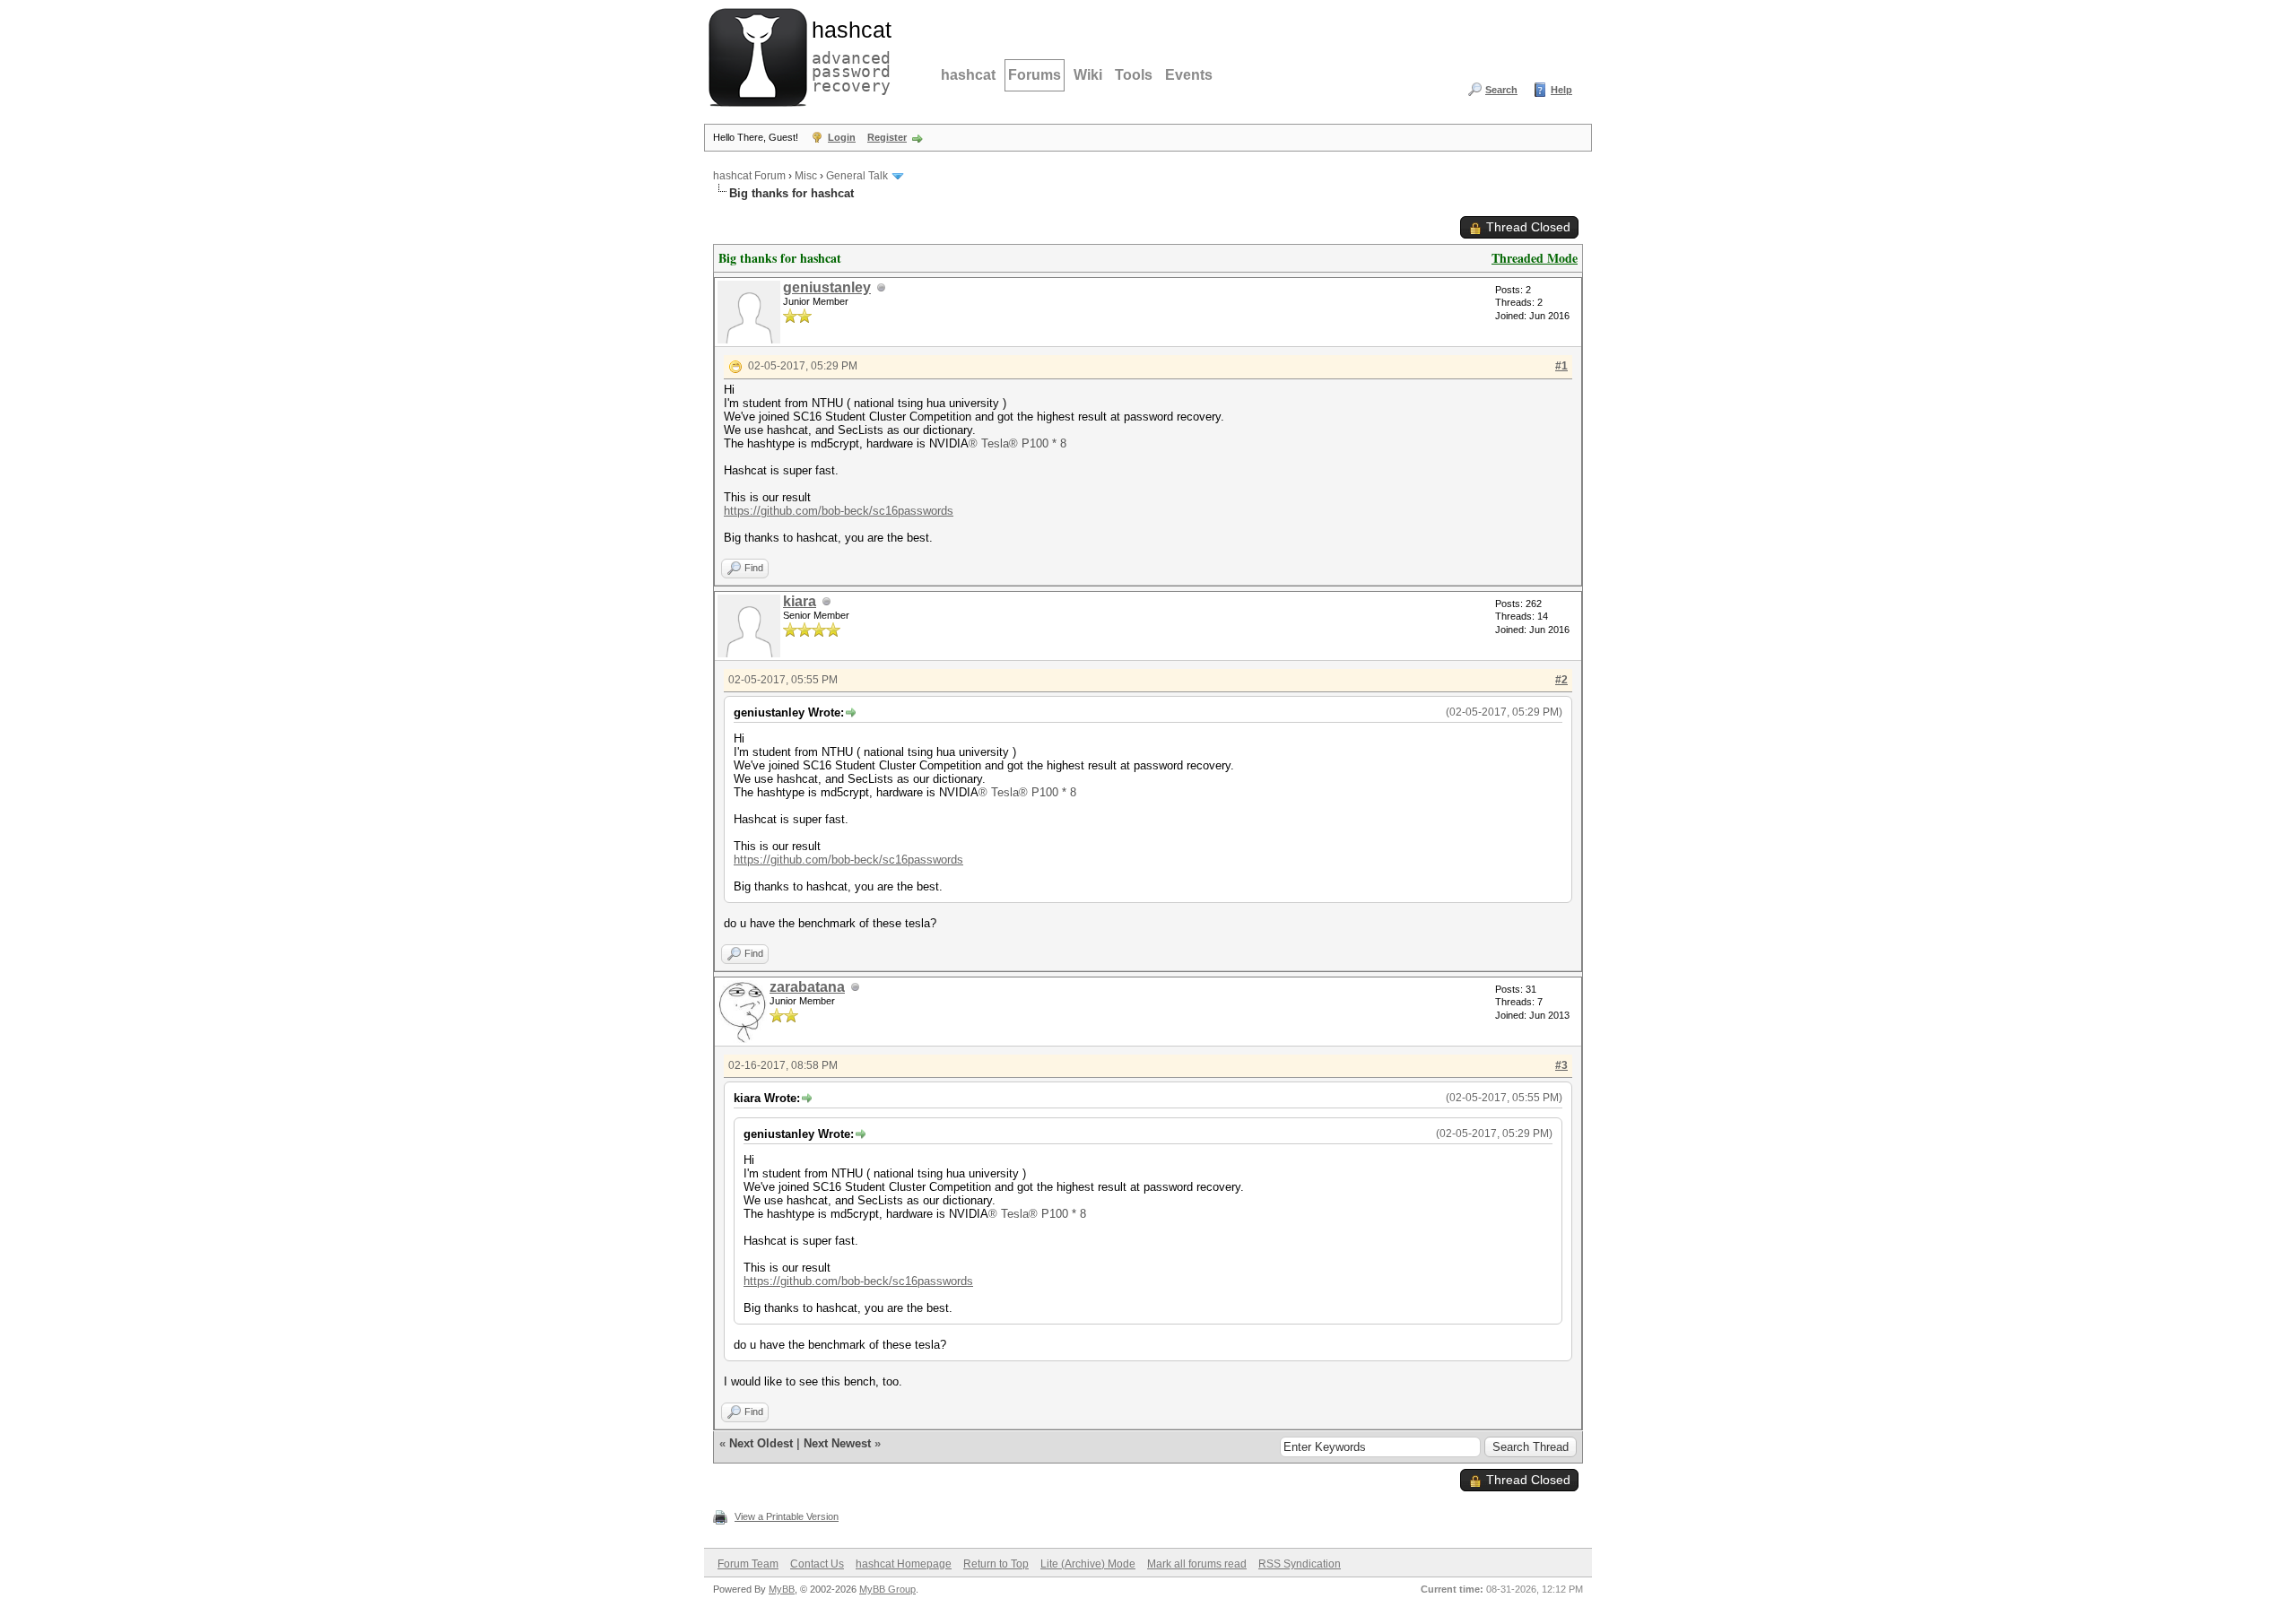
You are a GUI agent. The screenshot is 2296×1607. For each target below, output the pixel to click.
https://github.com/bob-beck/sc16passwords (839, 511)
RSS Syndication (1300, 1564)
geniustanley (827, 287)
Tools (1134, 75)
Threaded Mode (1535, 258)
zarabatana (807, 987)
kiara (800, 601)
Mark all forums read (1197, 1564)
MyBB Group (887, 1589)
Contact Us (817, 1564)
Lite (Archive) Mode (1088, 1564)
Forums (1035, 75)
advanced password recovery (848, 55)
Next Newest (837, 1443)
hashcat (968, 75)
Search (1501, 90)
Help (1561, 90)
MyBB (782, 1589)
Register (887, 137)
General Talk (857, 176)
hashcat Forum (749, 176)
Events (1189, 75)
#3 (1561, 1065)
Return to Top (996, 1564)
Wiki (1088, 75)
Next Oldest (761, 1443)
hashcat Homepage (904, 1564)
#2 (1561, 680)
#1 (1561, 366)
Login (842, 137)
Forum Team (748, 1564)
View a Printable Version (787, 1516)
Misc (806, 176)
